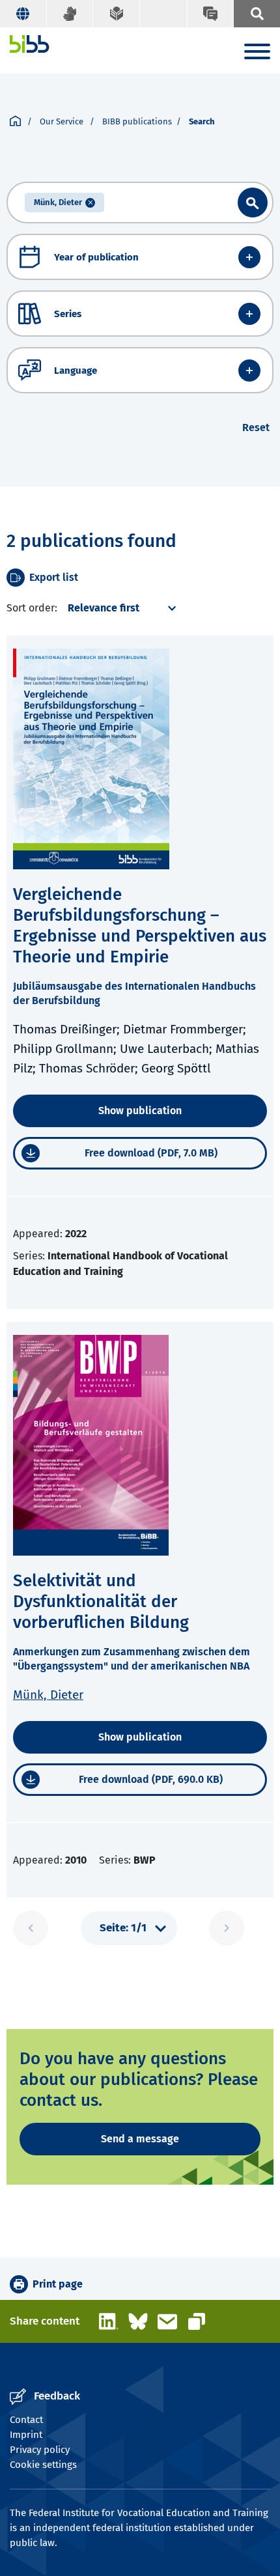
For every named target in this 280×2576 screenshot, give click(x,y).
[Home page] (15, 122)
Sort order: (32, 608)
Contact (26, 2420)
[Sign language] (70, 14)
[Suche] (257, 14)
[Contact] (210, 14)
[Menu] (257, 54)
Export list (54, 577)
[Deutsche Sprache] (23, 14)
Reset (256, 427)
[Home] (30, 44)
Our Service (63, 121)
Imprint (26, 2435)
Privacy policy (40, 2450)
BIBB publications (137, 121)
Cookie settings (43, 2465)
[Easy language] (117, 14)
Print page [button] (58, 2284)
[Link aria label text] (253, 203)
